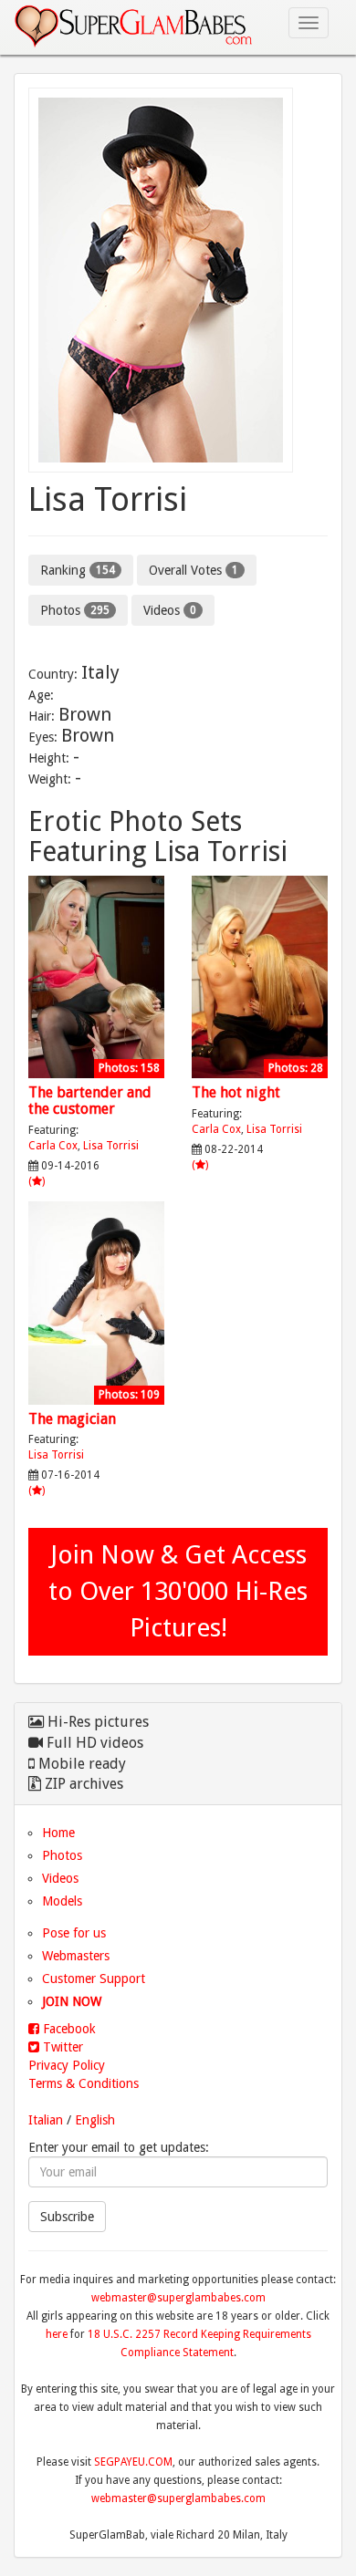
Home (58, 1833)
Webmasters (76, 1956)
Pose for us (74, 1933)
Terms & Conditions (84, 2083)
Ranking (78, 570)
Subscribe (67, 2217)
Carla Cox (53, 1146)
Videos (170, 610)
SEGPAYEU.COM (133, 2462)
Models (62, 1901)
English (95, 2120)
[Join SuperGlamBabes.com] (96, 977)
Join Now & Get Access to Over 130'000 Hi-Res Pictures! (178, 1591)
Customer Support (94, 1979)
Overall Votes (194, 570)
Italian (46, 2120)
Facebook (68, 2029)
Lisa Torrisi (111, 1146)
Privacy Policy (67, 2065)
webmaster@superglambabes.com (178, 2298)
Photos (75, 610)
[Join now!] (178, 280)
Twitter (61, 2047)
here (57, 2334)
